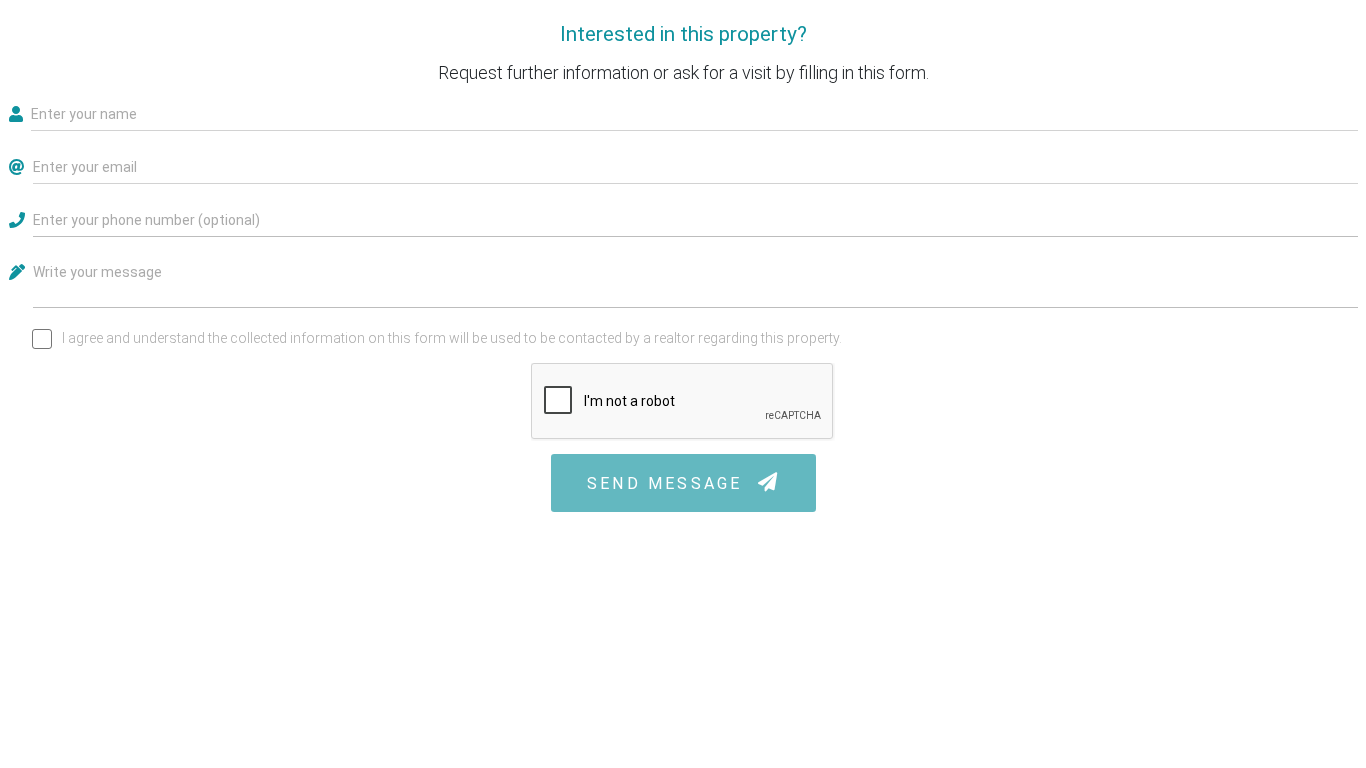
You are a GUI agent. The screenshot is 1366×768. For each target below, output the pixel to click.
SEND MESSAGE (668, 483)
